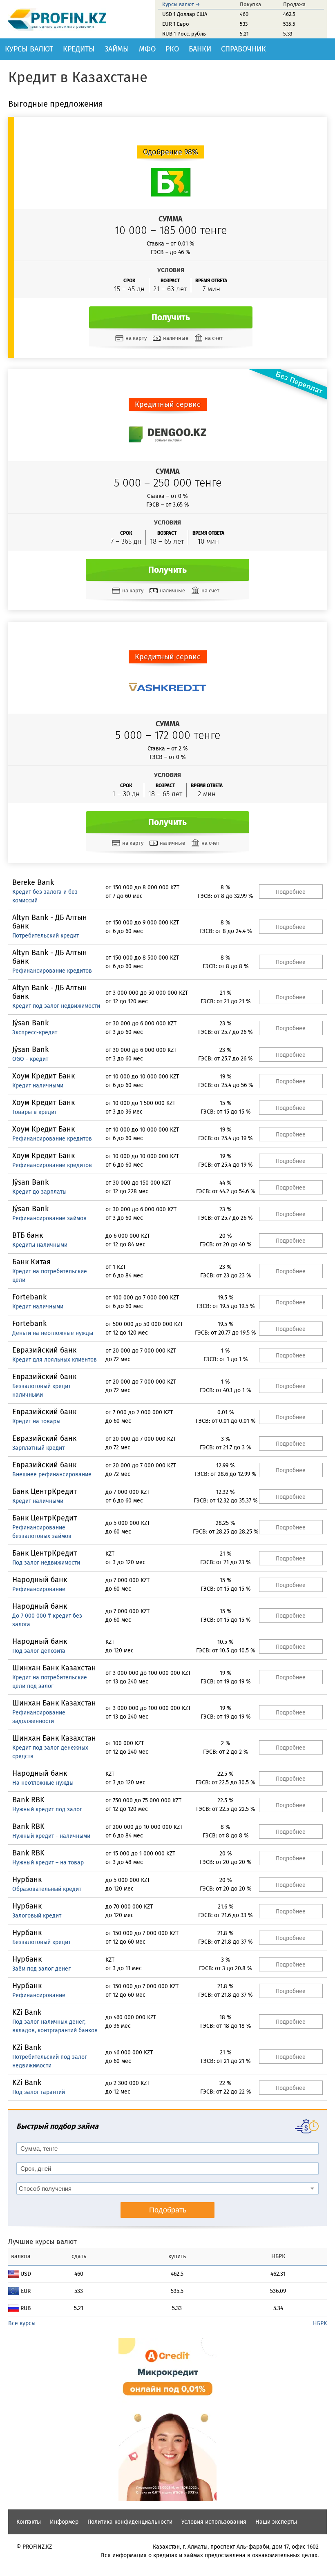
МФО (147, 49)
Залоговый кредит (37, 1916)
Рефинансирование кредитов (52, 971)
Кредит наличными (38, 1086)
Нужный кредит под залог (47, 1809)
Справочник (243, 49)
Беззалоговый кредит (41, 1942)
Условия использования (214, 2522)
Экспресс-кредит (35, 1032)
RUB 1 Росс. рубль (184, 34)
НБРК (320, 2323)
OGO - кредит (30, 1059)
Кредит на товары (36, 1421)
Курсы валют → (181, 4)
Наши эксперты (276, 2522)
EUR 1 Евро (176, 24)
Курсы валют (29, 49)
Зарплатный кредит (38, 1448)
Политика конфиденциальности (130, 2522)
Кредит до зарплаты (39, 1192)
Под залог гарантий (39, 2092)
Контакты (29, 2522)
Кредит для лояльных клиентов (55, 1360)
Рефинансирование (39, 1589)
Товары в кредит (35, 1112)
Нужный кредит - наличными (51, 1836)
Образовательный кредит (47, 1889)
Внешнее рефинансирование (52, 1474)
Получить (171, 317)
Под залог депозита (39, 1651)
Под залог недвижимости (46, 1563)
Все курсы (22, 2323)
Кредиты (79, 49)
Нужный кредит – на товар (48, 1863)
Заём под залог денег (41, 1969)
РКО (172, 49)
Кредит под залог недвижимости (56, 1006)
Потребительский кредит (46, 936)
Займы (117, 49)
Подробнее (291, 892)
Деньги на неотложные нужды (53, 1333)
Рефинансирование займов (49, 1218)
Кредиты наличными (40, 1245)
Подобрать (168, 2210)
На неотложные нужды (43, 1783)
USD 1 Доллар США (185, 14)
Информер (64, 2522)
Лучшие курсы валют (42, 2242)
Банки (200, 49)
